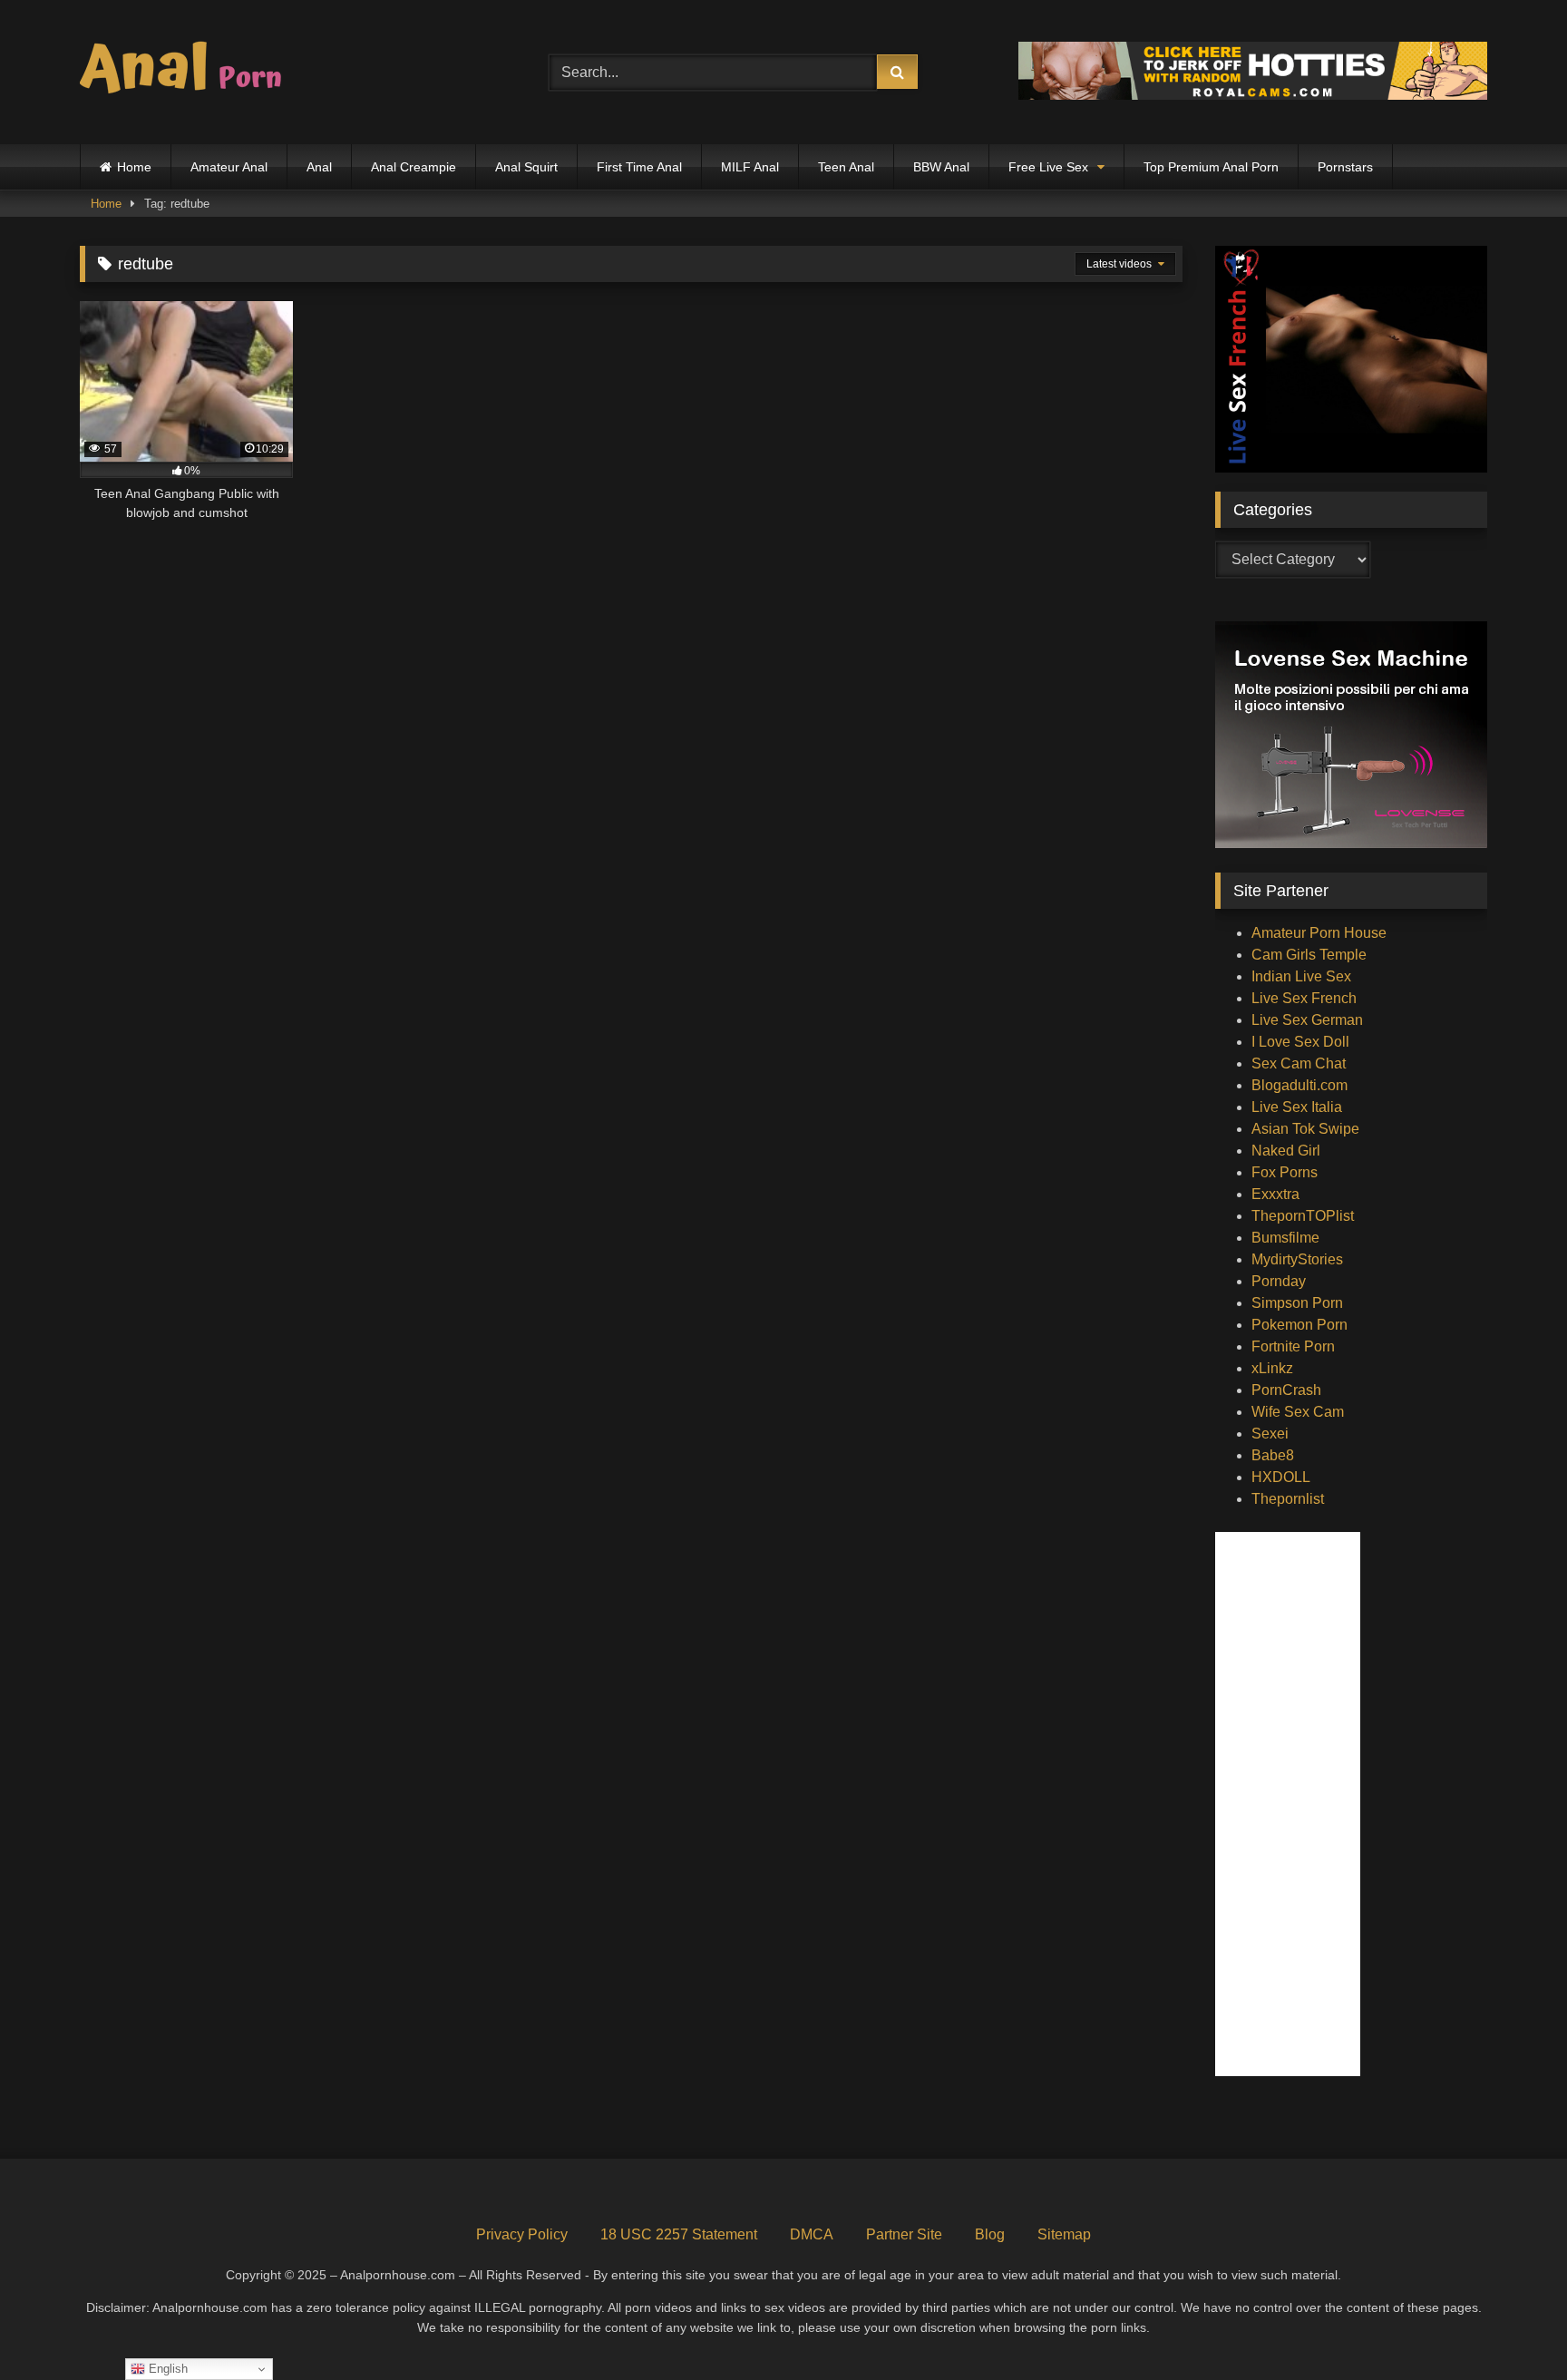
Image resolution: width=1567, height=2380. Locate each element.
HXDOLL (1281, 1477)
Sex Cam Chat (1299, 1063)
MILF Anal (750, 167)
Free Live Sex (1048, 167)
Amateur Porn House (1319, 933)
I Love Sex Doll (1300, 1042)
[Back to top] (1511, 2326)
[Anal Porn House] (189, 72)
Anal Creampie (414, 167)
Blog (990, 2234)
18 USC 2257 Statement (679, 2234)
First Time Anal (639, 167)
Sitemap (1064, 2234)
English (166, 2369)
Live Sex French (1304, 998)
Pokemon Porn (1299, 1325)
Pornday (1279, 1281)
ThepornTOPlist (1303, 1216)
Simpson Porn (1297, 1303)
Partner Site (904, 2234)
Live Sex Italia (1297, 1107)
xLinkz (1272, 1368)
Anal (319, 167)
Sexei (1270, 1434)
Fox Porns (1285, 1172)
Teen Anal (846, 167)
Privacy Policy (522, 2234)
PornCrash (1286, 1390)
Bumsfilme (1285, 1238)
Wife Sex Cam (1298, 1412)
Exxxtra (1275, 1194)
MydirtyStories (1297, 1259)
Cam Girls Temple (1309, 955)
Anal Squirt (526, 167)
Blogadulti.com (1299, 1085)
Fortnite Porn (1293, 1346)
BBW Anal (941, 167)
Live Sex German (1307, 1020)
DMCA (812, 2234)
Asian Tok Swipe (1305, 1129)
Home (134, 167)
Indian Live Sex (1301, 976)
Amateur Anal (229, 167)
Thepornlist (1288, 1499)
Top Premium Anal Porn (1211, 167)
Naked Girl (1286, 1151)
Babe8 (1273, 1455)
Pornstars (1345, 167)
